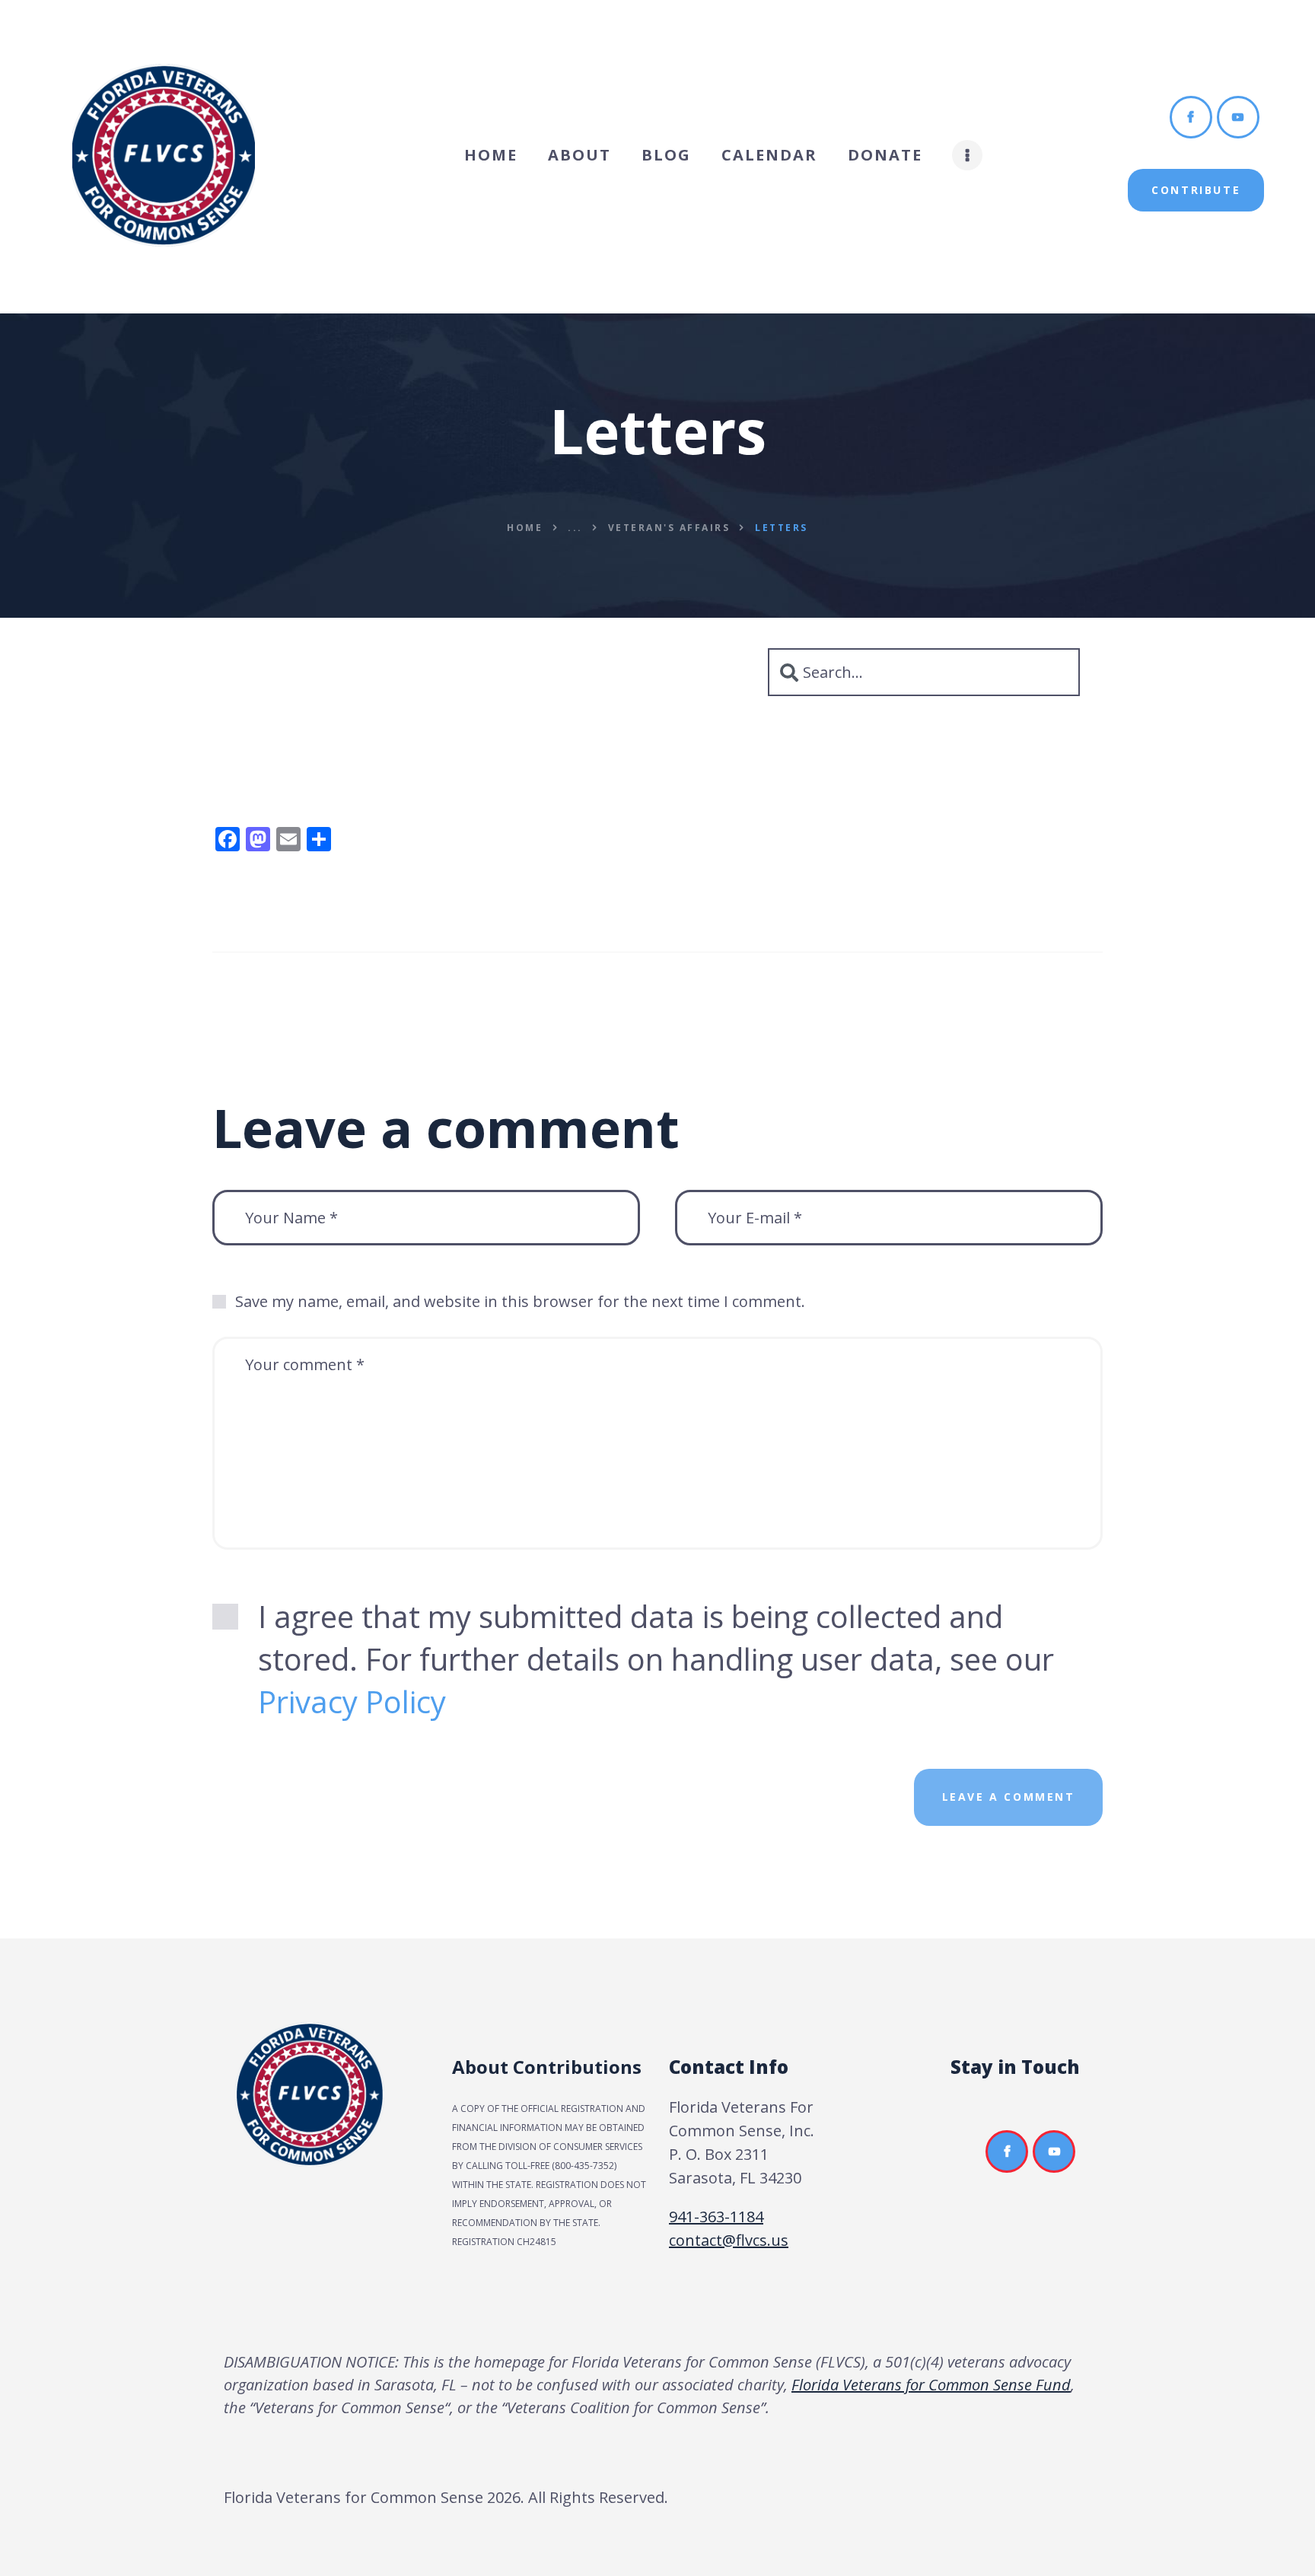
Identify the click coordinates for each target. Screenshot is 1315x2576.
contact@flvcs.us (729, 2240)
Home (525, 528)
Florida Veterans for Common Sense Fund (931, 2385)
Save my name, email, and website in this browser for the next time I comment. (520, 1301)
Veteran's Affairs (669, 528)
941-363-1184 (716, 2217)
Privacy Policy (352, 1701)
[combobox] (924, 672)
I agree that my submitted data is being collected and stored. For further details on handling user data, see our (656, 1659)
